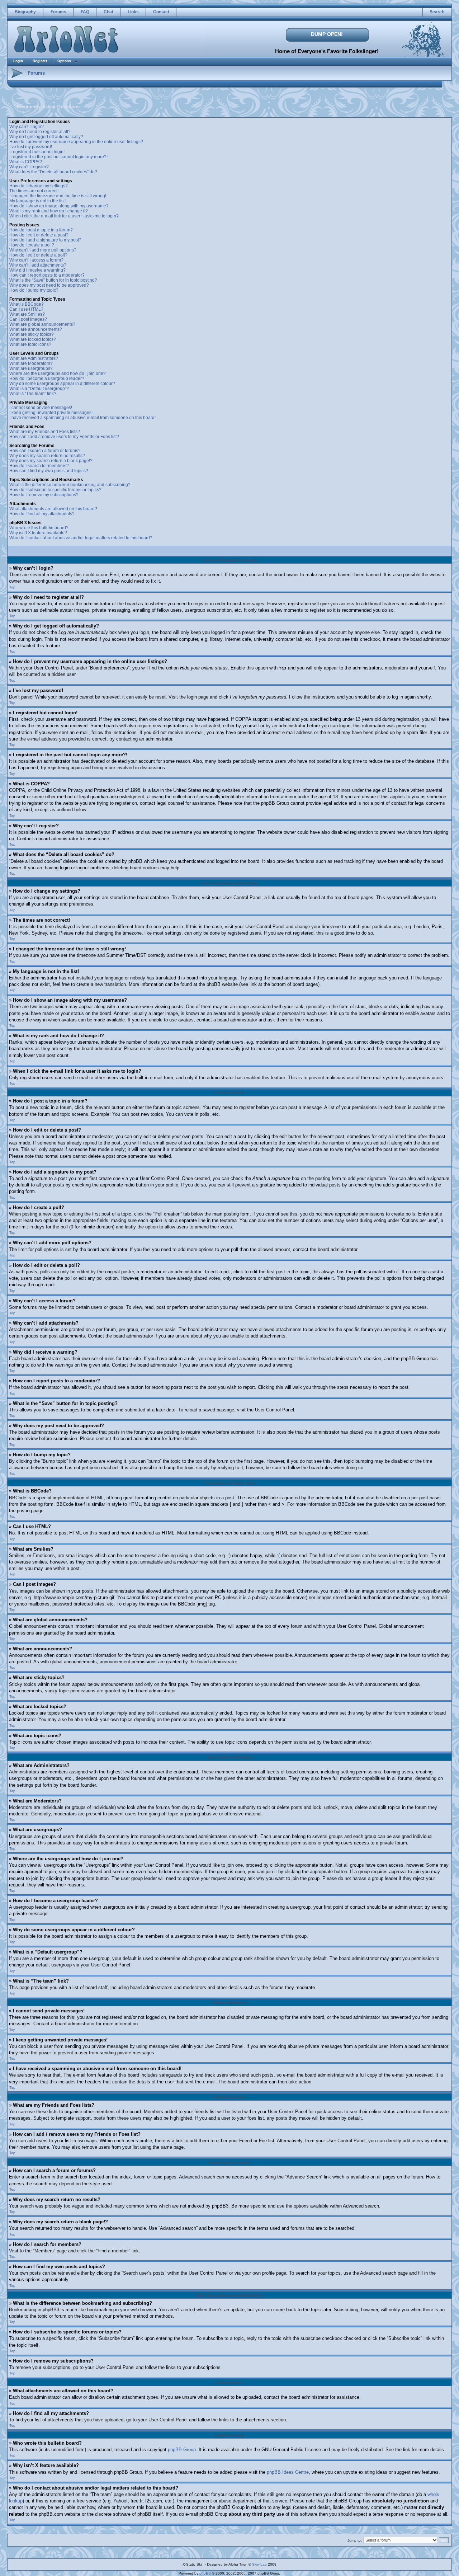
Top (12, 587)
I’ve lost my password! (31, 147)
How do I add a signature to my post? (45, 240)
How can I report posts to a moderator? (47, 275)
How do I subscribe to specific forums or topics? (55, 490)
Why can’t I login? (27, 127)
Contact (161, 12)
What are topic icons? (30, 344)
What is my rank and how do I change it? (49, 211)
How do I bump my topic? (34, 290)
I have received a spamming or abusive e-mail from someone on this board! (82, 418)
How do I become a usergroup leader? (47, 379)
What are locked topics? (33, 339)
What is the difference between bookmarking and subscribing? (70, 485)
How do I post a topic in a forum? (41, 230)
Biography (25, 12)
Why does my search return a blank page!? (51, 461)
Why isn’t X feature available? (38, 533)
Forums (58, 12)
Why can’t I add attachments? (38, 265)
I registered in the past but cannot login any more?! (58, 157)
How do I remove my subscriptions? (44, 495)
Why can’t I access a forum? (36, 260)
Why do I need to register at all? (40, 132)
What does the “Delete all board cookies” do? (53, 172)
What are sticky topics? (32, 334)
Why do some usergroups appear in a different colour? (62, 384)
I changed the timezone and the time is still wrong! (58, 196)
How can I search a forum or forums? (45, 451)
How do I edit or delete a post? (39, 235)
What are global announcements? (42, 324)
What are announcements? (36, 329)
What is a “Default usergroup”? (39, 389)
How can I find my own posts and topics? (49, 471)
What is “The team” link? (33, 394)
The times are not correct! (34, 191)
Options (64, 61)
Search (437, 12)
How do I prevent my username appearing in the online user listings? (76, 142)
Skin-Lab (259, 2564)
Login (18, 61)
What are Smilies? (27, 314)
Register (40, 61)
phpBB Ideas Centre (288, 2472)
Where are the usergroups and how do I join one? (58, 373)
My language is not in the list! (37, 201)
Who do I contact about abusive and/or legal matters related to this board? (81, 538)
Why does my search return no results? (47, 456)
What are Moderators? (31, 363)
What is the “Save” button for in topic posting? (53, 280)
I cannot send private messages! (41, 408)
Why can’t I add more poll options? (43, 250)
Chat (108, 12)
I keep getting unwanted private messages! (51, 413)
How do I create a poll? (32, 245)
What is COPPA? (26, 162)
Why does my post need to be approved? (49, 285)
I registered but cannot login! (37, 152)
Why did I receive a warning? (37, 270)
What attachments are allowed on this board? (53, 509)
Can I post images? (28, 319)
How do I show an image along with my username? (59, 206)
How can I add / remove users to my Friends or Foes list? (64, 437)
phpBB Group (182, 2450)
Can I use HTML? (26, 309)
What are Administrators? (34, 358)
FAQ (85, 12)
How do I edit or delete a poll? (38, 255)
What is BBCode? (27, 304)
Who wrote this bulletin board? (39, 528)
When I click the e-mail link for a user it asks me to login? (64, 216)
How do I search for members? (39, 466)
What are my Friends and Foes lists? (45, 432)
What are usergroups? (31, 368)
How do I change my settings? (39, 186)
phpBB (205, 2573)
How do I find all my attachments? (42, 514)
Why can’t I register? (29, 167)
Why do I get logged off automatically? (46, 137)
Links (133, 12)
